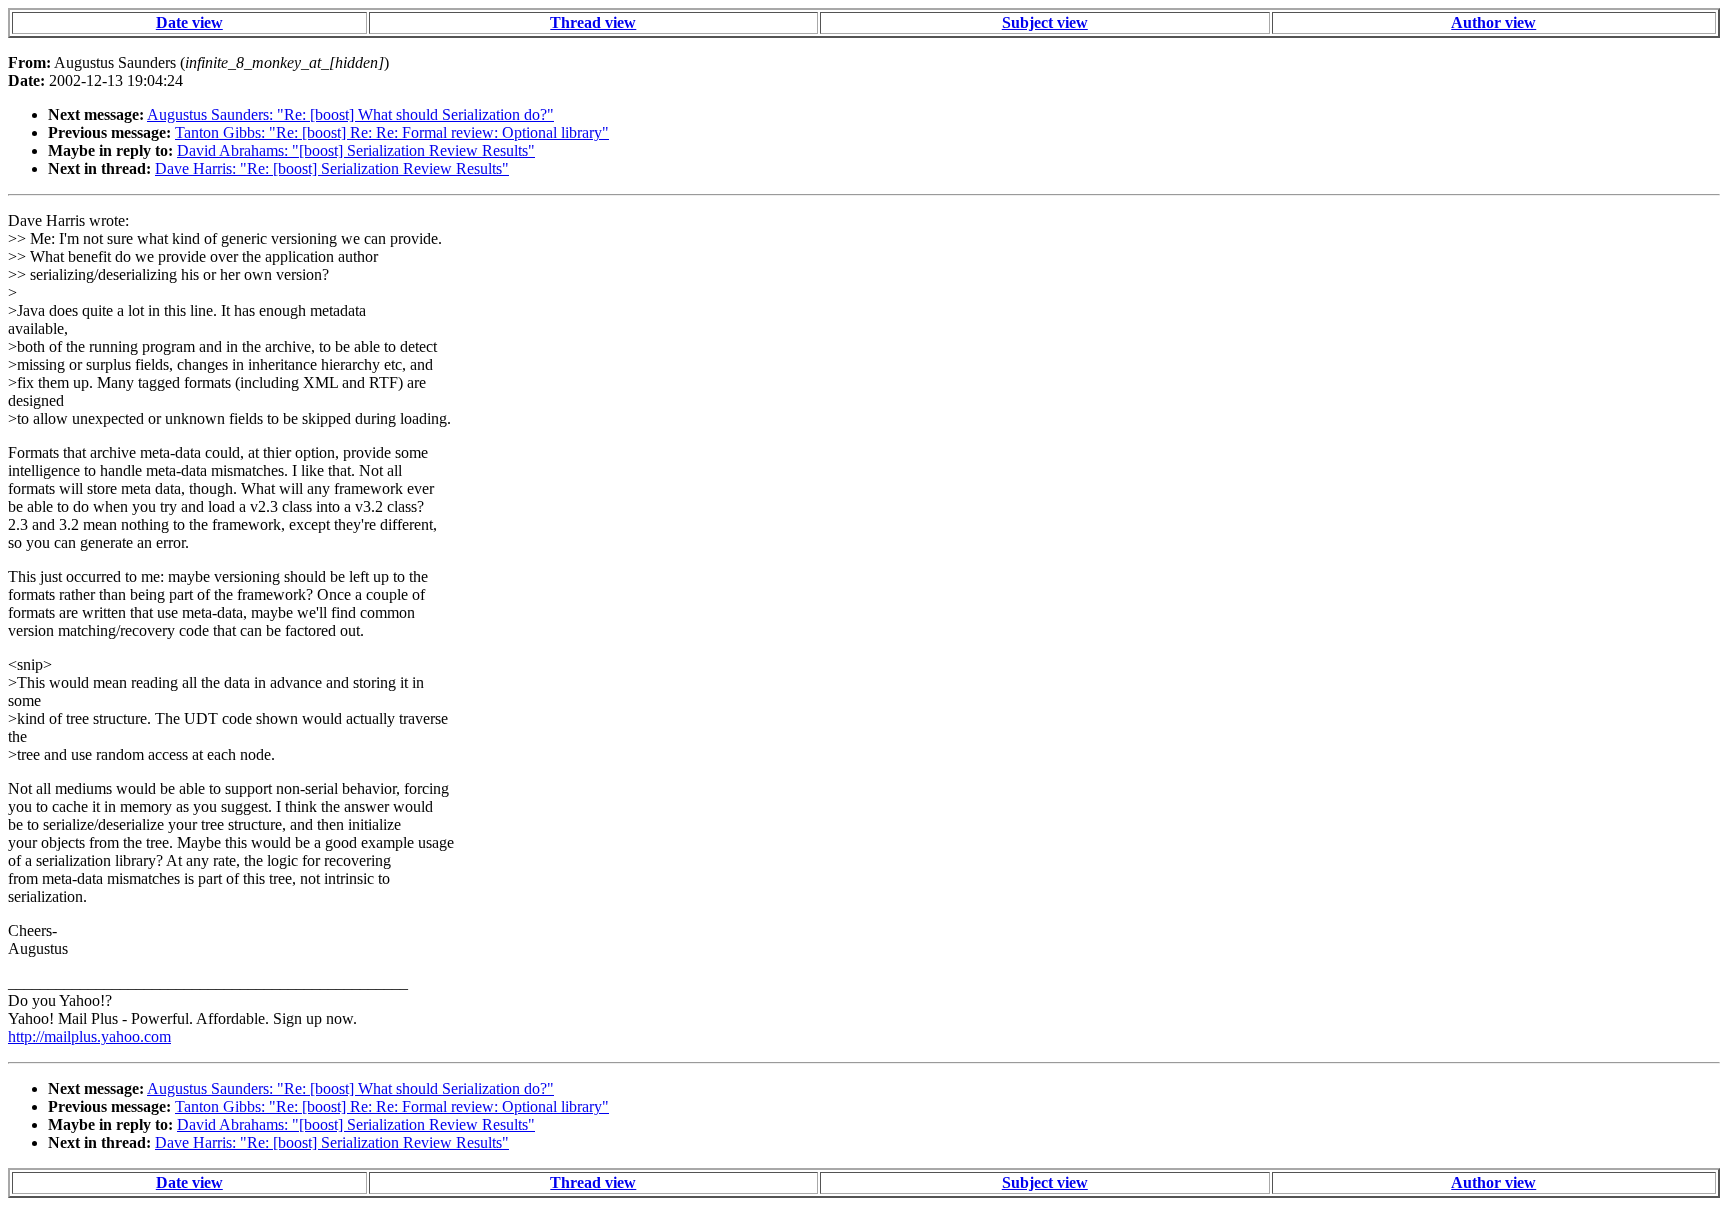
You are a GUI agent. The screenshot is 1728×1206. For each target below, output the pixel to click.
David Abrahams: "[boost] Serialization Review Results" (356, 150)
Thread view (593, 22)
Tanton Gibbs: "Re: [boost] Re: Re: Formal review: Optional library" (392, 132)
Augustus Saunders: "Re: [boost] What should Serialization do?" (350, 114)
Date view (189, 22)
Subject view (1045, 22)
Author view (1493, 22)
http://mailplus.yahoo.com (89, 1036)
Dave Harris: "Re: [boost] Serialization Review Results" (332, 168)
